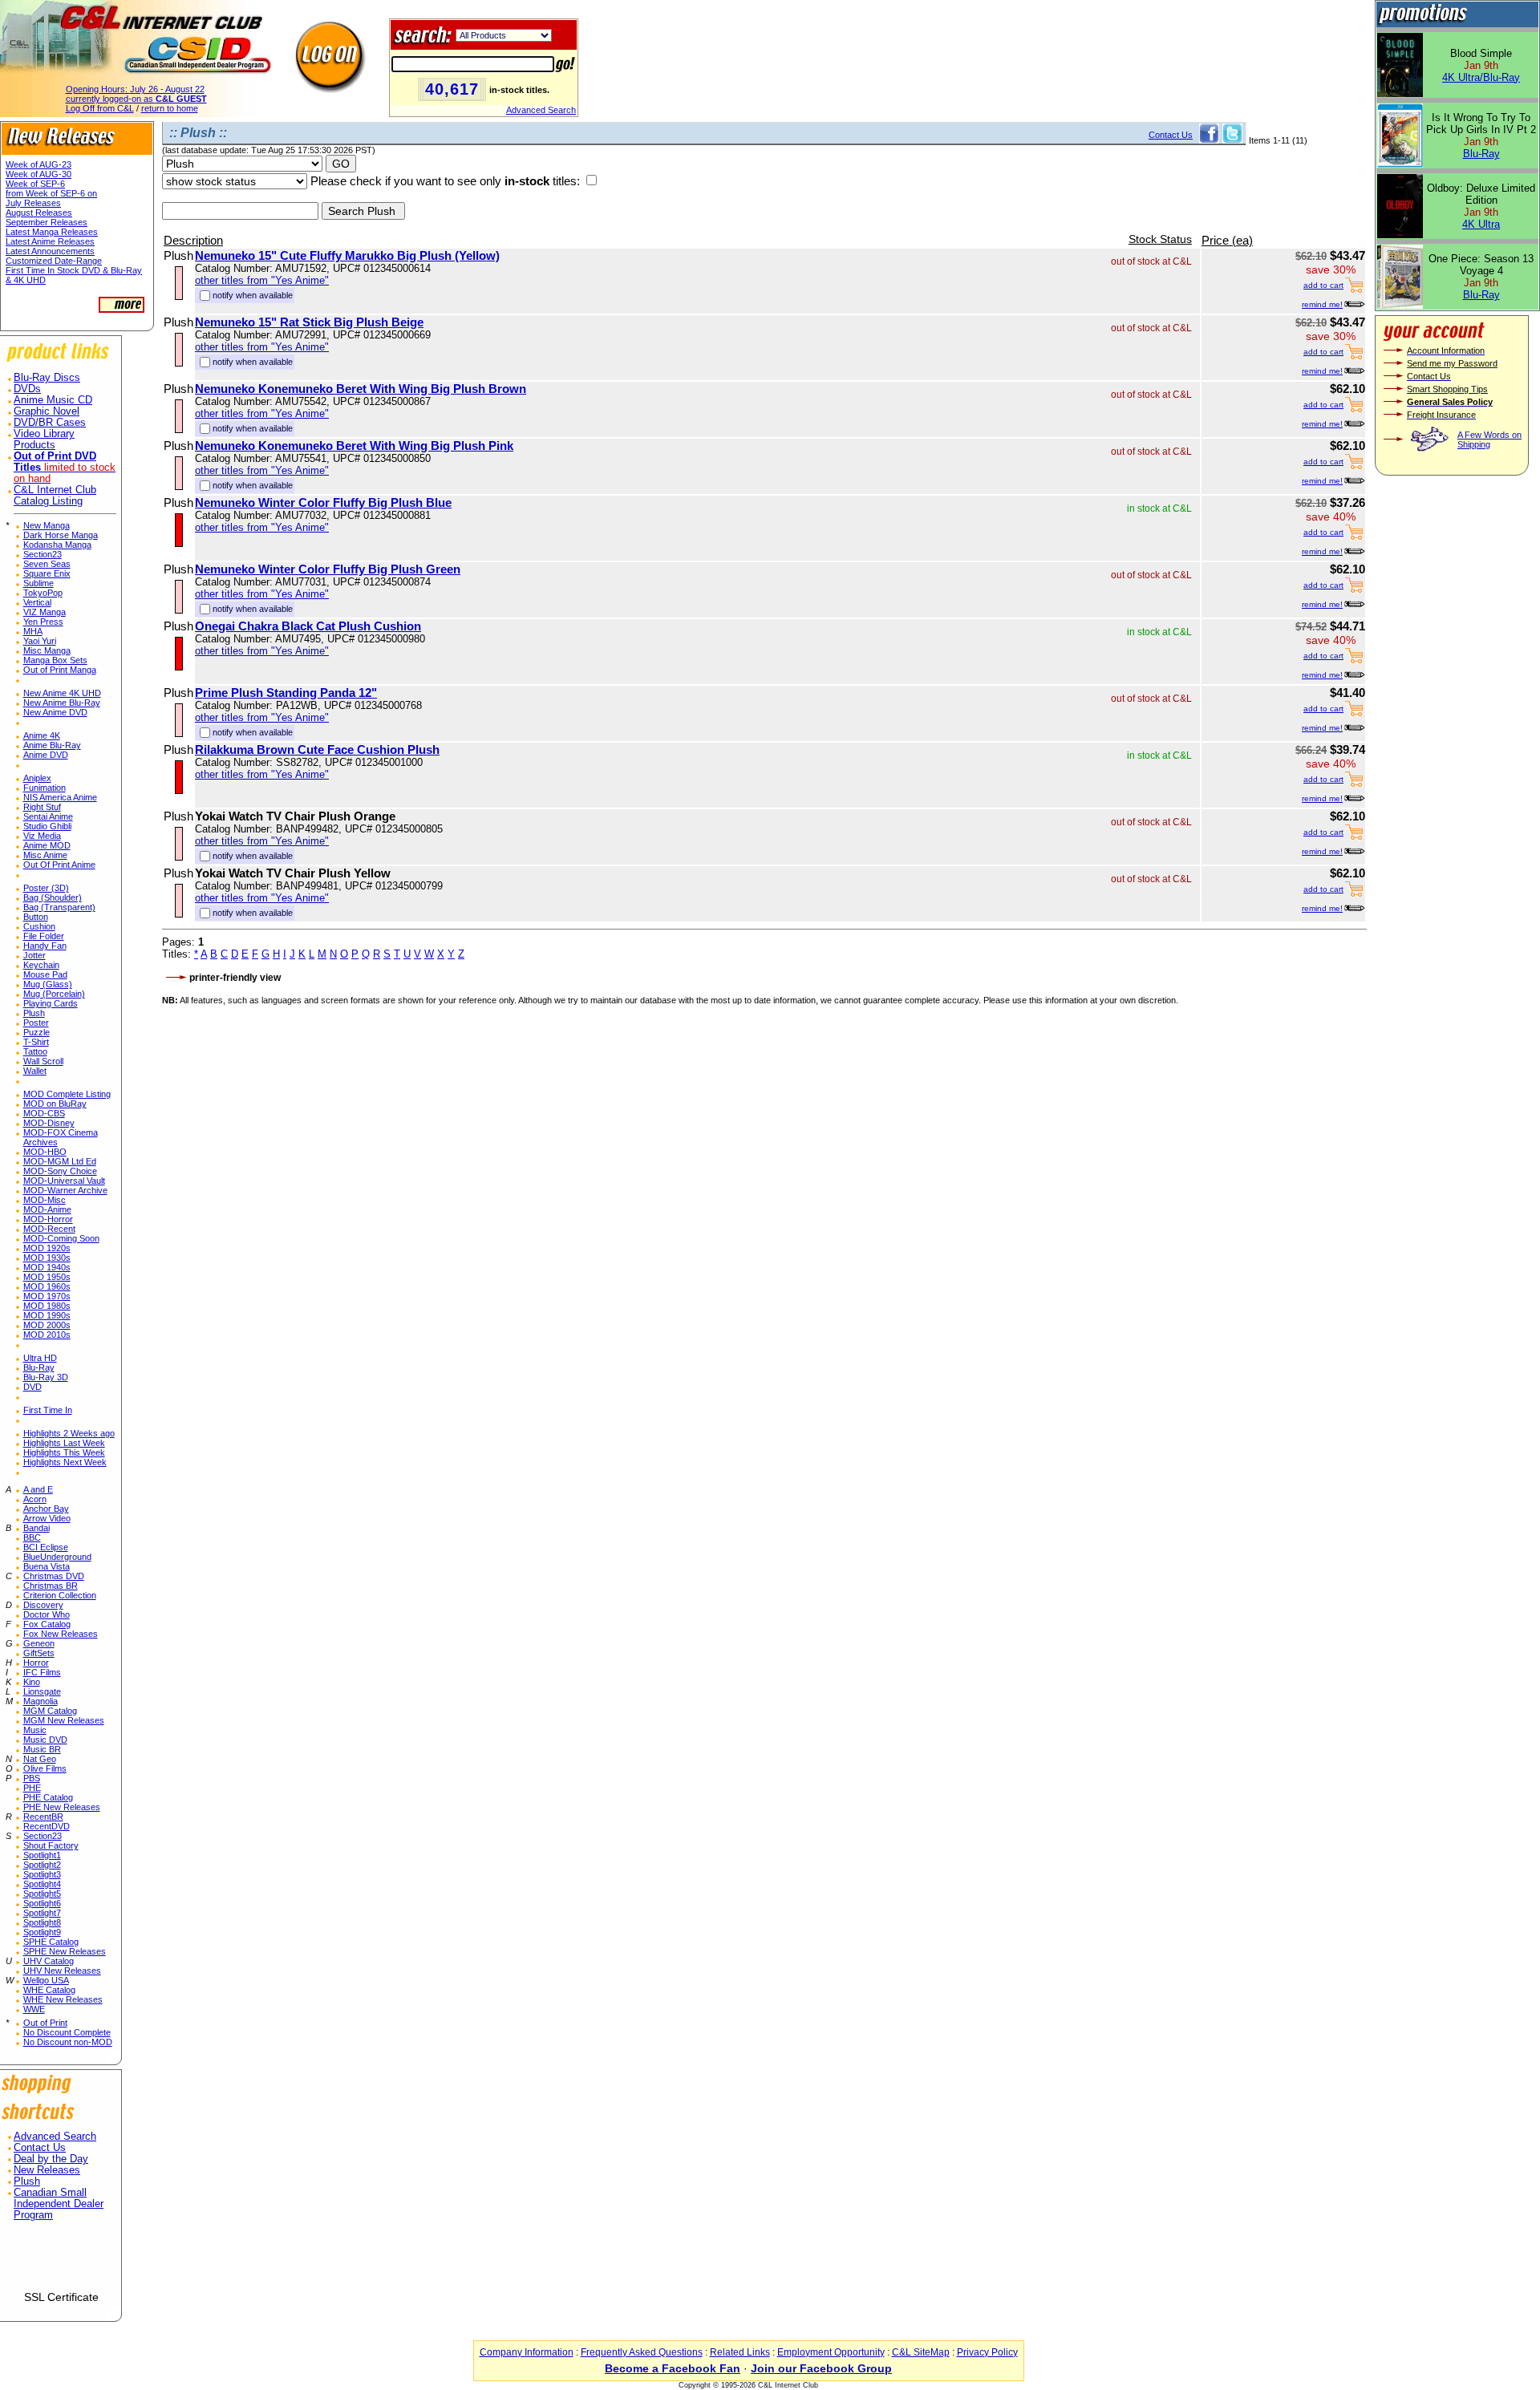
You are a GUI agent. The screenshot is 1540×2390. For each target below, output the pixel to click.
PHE (32, 1788)
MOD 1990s (47, 1315)
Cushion (39, 926)
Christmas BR (51, 1586)
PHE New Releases (62, 1807)
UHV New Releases (62, 1971)
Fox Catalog (47, 1624)
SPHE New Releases (65, 1951)
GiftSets (39, 1653)
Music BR (42, 1749)
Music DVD (45, 1740)
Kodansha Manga (57, 545)
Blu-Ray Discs (47, 378)
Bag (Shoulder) (53, 897)
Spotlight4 (42, 1884)
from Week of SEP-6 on (51, 193)
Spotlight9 (42, 1932)
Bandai (36, 1528)
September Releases (47, 222)
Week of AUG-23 (38, 164)
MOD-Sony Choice (60, 1171)
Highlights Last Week (64, 1443)
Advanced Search (541, 110)
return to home (170, 108)
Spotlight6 (42, 1903)
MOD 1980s (47, 1306)
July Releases (33, 203)
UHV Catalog (49, 1961)
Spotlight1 (42, 1855)
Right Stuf (42, 807)
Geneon (39, 1643)
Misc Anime (45, 855)
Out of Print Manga (60, 670)
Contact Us (40, 2148)
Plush (34, 1013)
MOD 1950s (47, 1277)
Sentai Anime (48, 816)
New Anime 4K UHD (62, 693)
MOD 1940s (47, 1267)
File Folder (44, 936)
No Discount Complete (67, 2032)
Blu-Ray (39, 1367)
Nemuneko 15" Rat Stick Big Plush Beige (309, 322)
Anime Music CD (53, 400)
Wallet (35, 1071)
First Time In (48, 1410)
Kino (32, 1682)
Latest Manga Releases (52, 232)
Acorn (35, 1499)
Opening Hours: (135, 89)
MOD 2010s (47, 1335)
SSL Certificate (61, 2297)
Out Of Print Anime (59, 865)
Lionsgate (42, 1691)
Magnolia (41, 1701)
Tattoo (35, 1051)
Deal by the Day (51, 2159)
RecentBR (43, 1817)
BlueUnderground (57, 1557)
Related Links (740, 2352)
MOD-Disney (49, 1123)
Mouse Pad (45, 974)
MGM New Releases (64, 1720)
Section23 (43, 554)
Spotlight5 (42, 1894)
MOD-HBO (45, 1152)
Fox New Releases (61, 1634)
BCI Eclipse (46, 1547)
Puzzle (36, 1032)
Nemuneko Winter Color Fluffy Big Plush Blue (323, 502)
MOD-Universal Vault (64, 1181)
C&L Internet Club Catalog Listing (55, 496)
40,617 (452, 89)
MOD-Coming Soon (61, 1238)
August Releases (39, 213)
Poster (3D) (46, 888)
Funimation (45, 788)
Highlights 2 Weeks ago (69, 1433)
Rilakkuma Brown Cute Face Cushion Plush (317, 749)
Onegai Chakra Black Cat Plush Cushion (308, 626)
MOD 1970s (47, 1296)
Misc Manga (47, 650)
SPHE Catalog (51, 1942)
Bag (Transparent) (59, 907)
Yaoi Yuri (40, 641)
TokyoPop (43, 593)
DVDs (27, 389)
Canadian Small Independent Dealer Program (59, 2204)
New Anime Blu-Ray (62, 703)
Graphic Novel (47, 411)
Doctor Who (47, 1614)
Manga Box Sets (55, 660)
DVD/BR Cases (50, 423)
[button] (61, 2262)
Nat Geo (40, 1759)
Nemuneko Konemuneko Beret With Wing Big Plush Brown (361, 389)
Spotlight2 (42, 1865)
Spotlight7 (42, 1913)
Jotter (34, 955)
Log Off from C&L (100, 108)
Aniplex (37, 778)
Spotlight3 (42, 1874)
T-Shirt (36, 1042)
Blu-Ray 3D (46, 1377)
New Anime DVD (55, 712)
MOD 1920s (47, 1248)
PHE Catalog (48, 1797)
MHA (33, 631)
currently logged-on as (136, 99)
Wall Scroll (43, 1061)
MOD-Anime (47, 1209)
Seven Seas (47, 564)
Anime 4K (42, 735)
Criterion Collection (60, 1595)
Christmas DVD (54, 1576)
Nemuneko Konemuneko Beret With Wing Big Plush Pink (354, 446)
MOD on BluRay (55, 1104)
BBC (32, 1537)
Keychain (41, 965)
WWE (34, 2009)
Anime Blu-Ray (52, 745)
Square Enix (47, 573)
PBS (32, 1778)
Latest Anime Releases (50, 241)
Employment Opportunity (831, 2352)
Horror (36, 1663)
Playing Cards (51, 1003)
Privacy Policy (987, 2352)
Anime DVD (46, 755)
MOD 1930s (47, 1258)
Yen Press (43, 622)
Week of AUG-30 (38, 174)
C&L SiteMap (921, 2352)
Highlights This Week (64, 1452)
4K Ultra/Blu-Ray (1481, 77)
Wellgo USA (46, 1980)
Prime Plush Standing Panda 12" (286, 693)
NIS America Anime (60, 797)
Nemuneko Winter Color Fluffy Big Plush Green (328, 569)
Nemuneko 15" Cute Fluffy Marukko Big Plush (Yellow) (347, 255)
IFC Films (42, 1672)
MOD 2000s (47, 1325)
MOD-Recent (49, 1229)
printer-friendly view (235, 978)
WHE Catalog (49, 1990)
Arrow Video (47, 1518)
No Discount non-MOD (68, 2042)
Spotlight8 (42, 1922)
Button (36, 917)
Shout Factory (51, 1845)
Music (35, 1730)
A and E (38, 1489)
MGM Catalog (50, 1711)
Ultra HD (40, 1358)
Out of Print (45, 2023)
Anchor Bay (46, 1509)
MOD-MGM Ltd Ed (60, 1161)
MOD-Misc (45, 1200)
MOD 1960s (47, 1286)
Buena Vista (47, 1566)
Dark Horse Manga (61, 535)
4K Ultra (1481, 224)
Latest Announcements (50, 251)
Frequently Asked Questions (642, 2352)
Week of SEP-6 (35, 184)
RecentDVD (47, 1826)
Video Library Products (44, 440)
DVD (32, 1387)
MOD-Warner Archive (65, 1190)
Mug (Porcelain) (54, 994)
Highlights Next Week (65, 1462)
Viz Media (42, 836)
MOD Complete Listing (67, 1094)
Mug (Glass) (48, 984)
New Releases (47, 2170)
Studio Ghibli (47, 826)
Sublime (38, 583)
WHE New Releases (63, 1999)
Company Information (527, 2352)
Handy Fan (45, 946)
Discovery (43, 1605)
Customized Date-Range (54, 261)
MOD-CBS (44, 1113)
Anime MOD (47, 845)
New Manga (47, 525)
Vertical (37, 602)
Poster (36, 1023)
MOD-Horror (48, 1219)
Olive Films (45, 1768)
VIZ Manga (45, 612)
